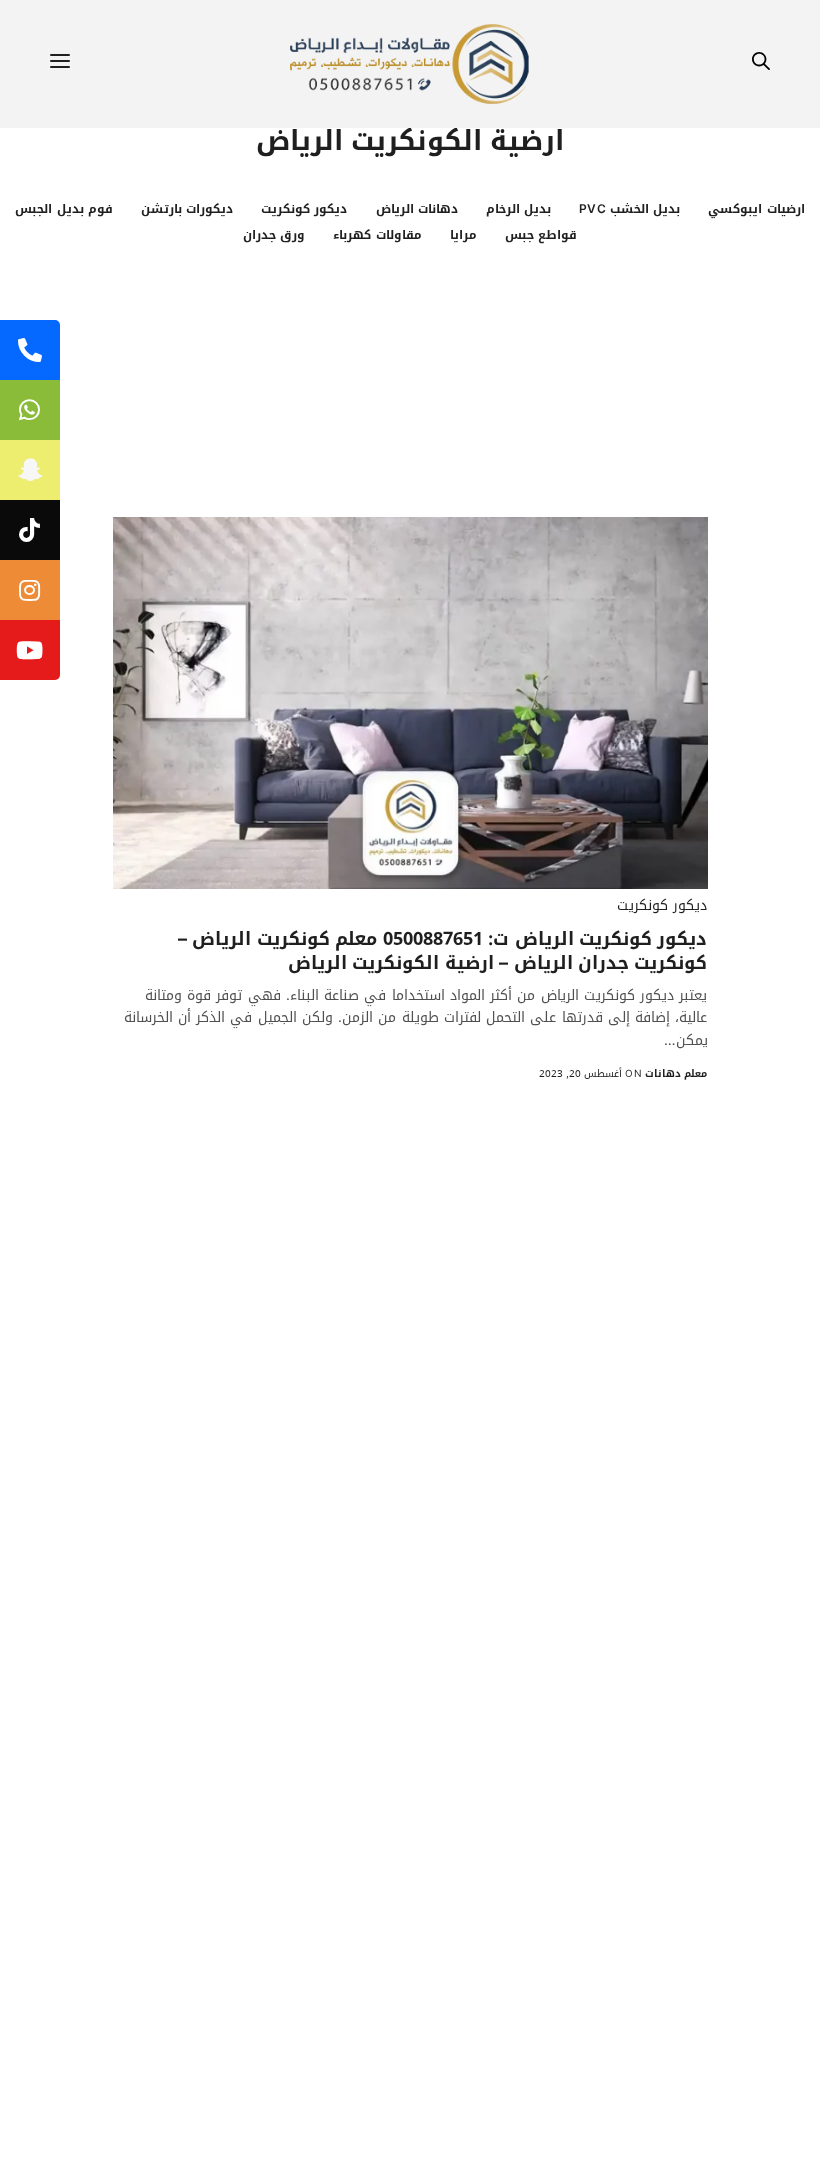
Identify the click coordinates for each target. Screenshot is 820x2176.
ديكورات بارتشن (187, 209)
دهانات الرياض (417, 209)
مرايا (463, 235)
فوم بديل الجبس (64, 209)
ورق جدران (274, 235)
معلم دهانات (676, 1073)
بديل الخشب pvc (629, 209)
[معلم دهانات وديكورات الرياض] (409, 64)
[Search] (761, 64)
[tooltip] (30, 350)
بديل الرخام (518, 209)
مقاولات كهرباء (377, 235)
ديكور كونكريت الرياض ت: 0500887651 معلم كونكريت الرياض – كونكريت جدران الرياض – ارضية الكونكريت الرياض (443, 951)
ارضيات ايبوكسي (756, 209)
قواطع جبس (541, 235)
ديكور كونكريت (304, 209)
